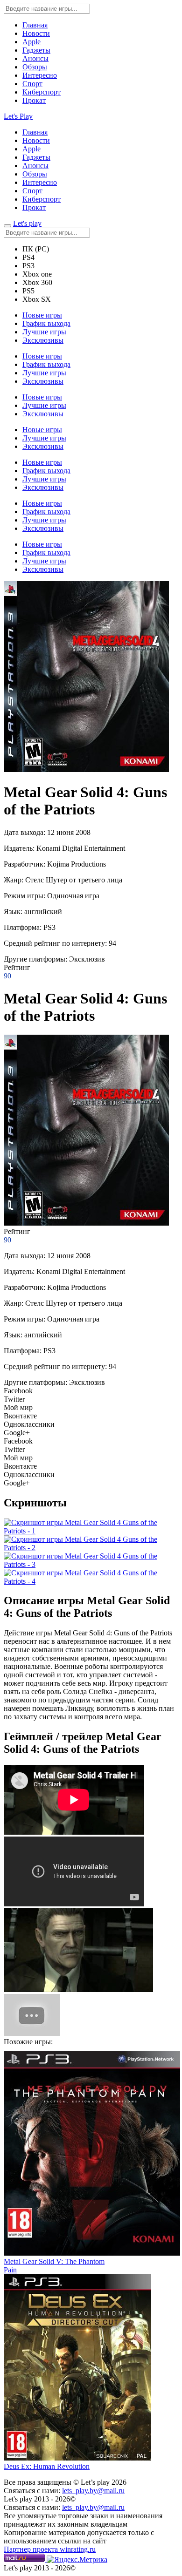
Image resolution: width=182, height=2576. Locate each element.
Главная (35, 25)
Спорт (32, 84)
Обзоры (35, 67)
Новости (36, 33)
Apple (31, 42)
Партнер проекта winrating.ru (50, 2549)
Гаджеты (36, 50)
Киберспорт (42, 92)
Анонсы (35, 58)
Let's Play (18, 116)
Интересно (40, 75)
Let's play (27, 223)
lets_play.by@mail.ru (93, 2491)
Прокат (34, 100)
